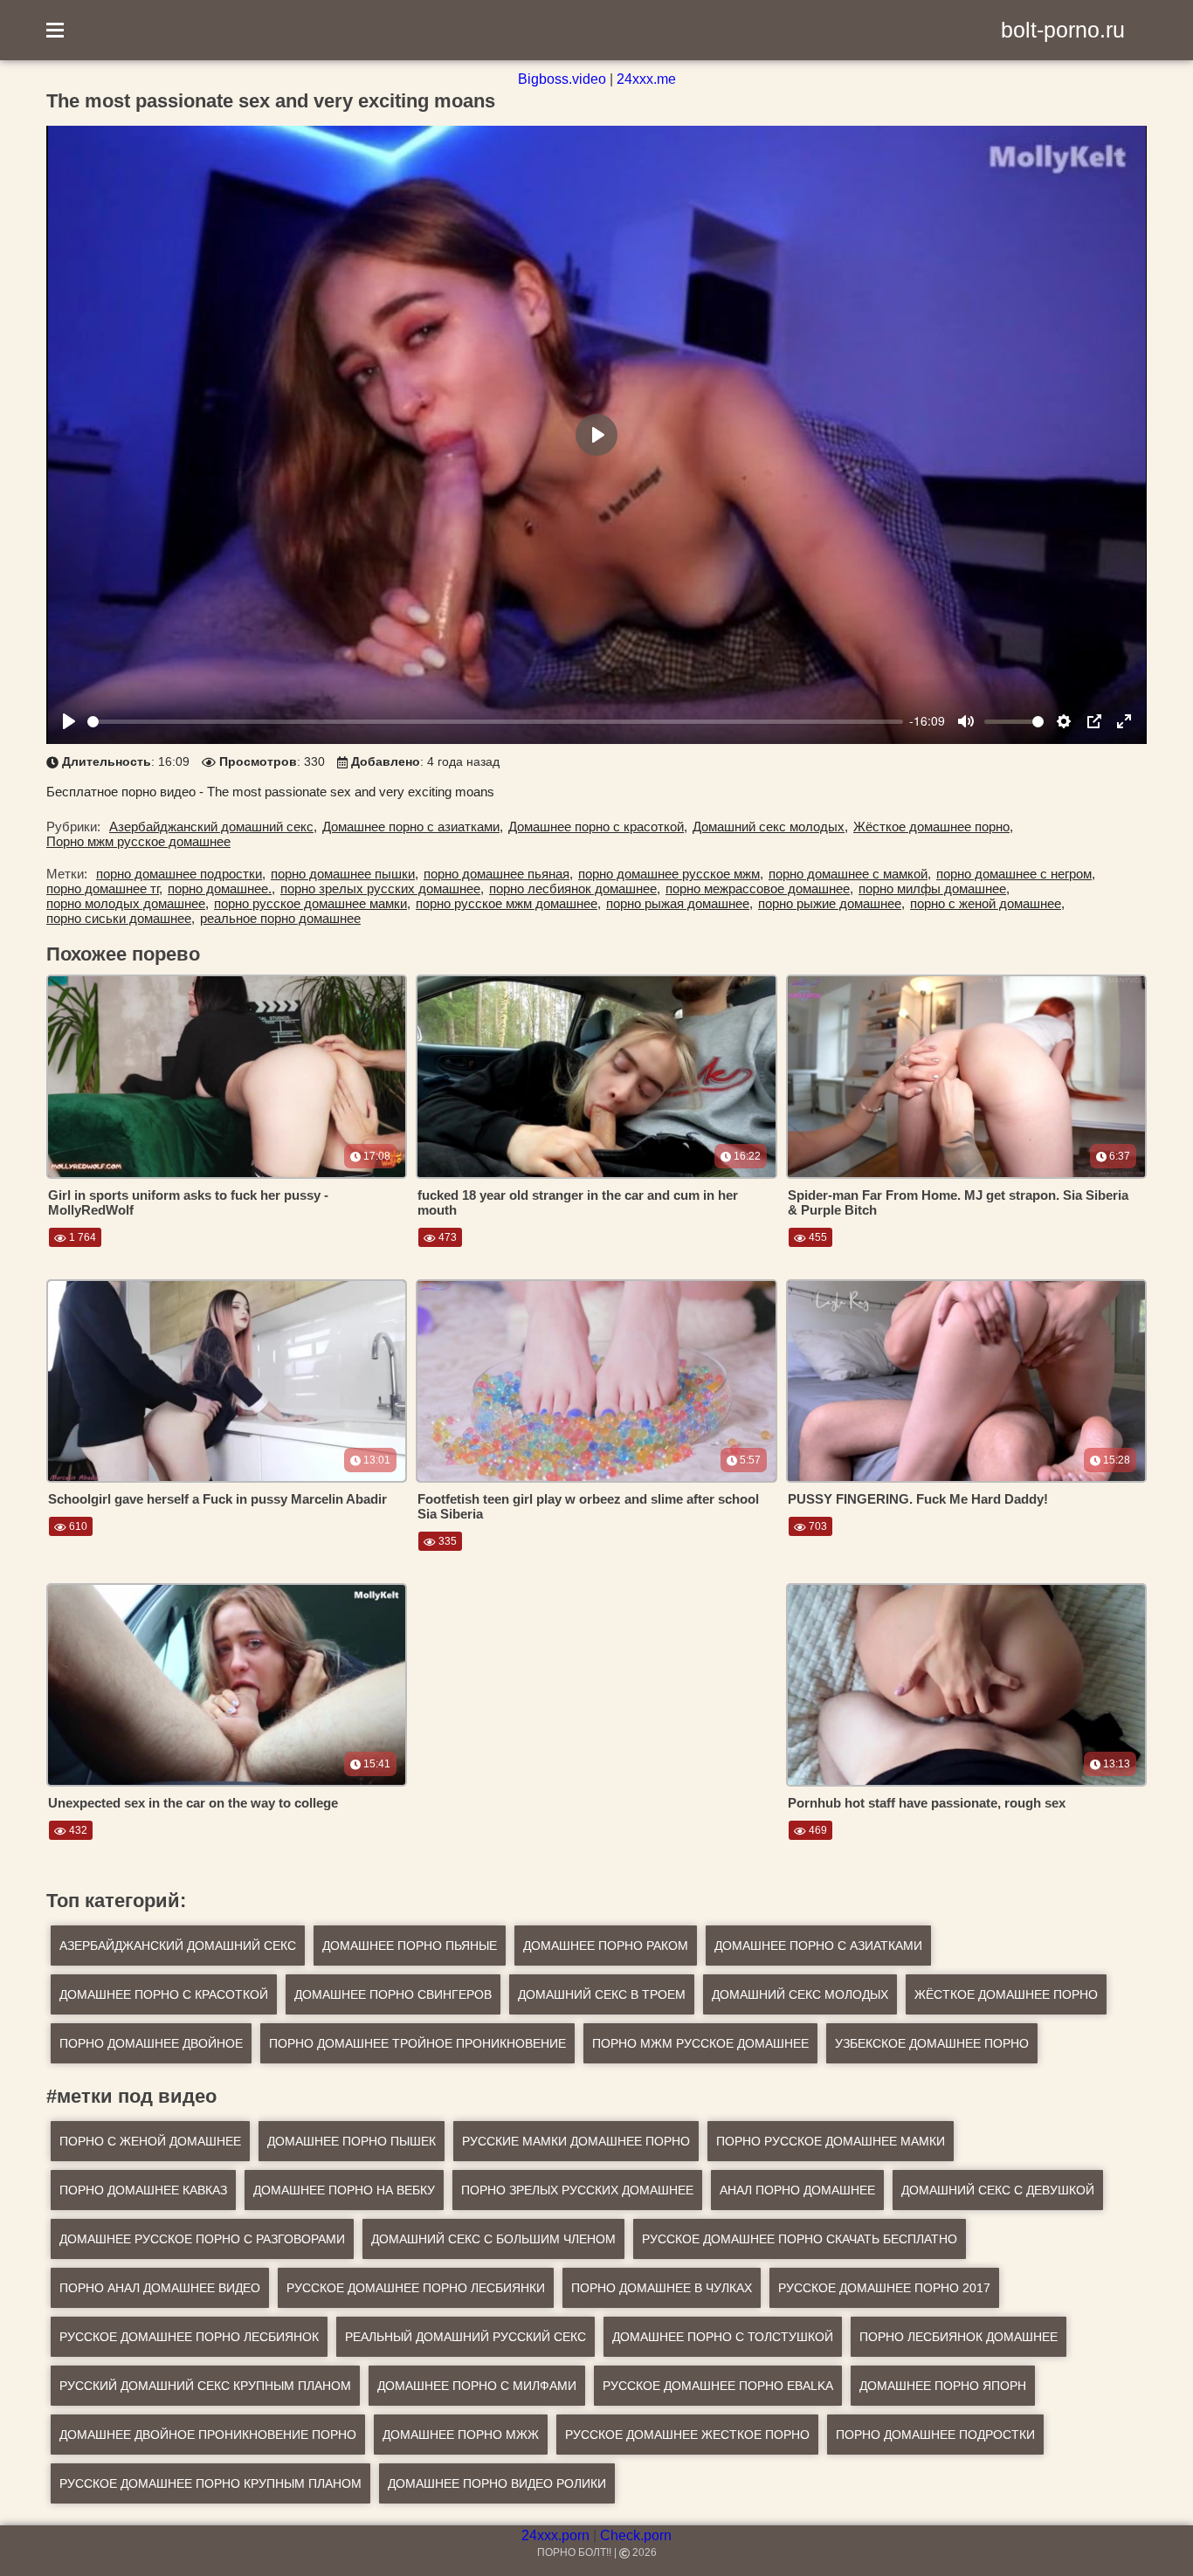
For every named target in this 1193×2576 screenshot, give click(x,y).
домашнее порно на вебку (344, 2190)
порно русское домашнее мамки (831, 2141)
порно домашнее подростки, (181, 874)
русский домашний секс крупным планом (205, 2386)
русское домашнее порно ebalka (718, 2386)
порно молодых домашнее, (128, 903)
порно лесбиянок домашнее (959, 2337)
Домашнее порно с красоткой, (598, 827)
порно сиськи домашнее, (121, 918)
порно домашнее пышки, (345, 874)
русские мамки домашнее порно (576, 2141)
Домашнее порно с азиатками (818, 1946)
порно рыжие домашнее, (831, 903)
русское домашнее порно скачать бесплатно (800, 2239)
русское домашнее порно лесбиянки (416, 2288)
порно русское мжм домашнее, (508, 903)
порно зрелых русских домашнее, (382, 889)
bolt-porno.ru (1063, 30)
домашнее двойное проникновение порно (208, 2435)
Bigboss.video (562, 79)
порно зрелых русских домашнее (577, 2190)
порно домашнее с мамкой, (850, 874)
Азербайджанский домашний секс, (213, 827)
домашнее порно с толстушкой (723, 2337)
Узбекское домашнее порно (932, 2043)
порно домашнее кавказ (143, 2190)
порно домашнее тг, (104, 889)
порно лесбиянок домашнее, (575, 889)
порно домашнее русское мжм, (671, 874)
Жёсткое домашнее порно (1006, 1994)
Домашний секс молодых (800, 1994)
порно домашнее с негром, (1016, 874)
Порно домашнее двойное (151, 2043)
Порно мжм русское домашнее (138, 841)
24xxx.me (646, 79)
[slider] (495, 722)
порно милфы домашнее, (934, 889)
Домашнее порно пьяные (410, 1946)
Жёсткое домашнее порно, (933, 827)
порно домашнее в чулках (662, 2288)
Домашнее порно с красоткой (164, 1994)
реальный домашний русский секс (465, 2337)
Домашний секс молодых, (770, 827)
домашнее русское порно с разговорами (202, 2239)
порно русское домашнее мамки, (312, 903)
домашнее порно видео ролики (497, 2483)
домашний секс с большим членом (493, 2239)
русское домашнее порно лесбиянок (189, 2337)
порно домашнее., (221, 889)
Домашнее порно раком (606, 1946)
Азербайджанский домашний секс (178, 1946)
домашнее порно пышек (352, 2141)
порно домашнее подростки (935, 2435)
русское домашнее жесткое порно (687, 2435)
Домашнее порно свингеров (393, 1994)
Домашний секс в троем (602, 1994)
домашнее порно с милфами (477, 2386)
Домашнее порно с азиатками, (413, 827)
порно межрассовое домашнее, (759, 889)
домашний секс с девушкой (998, 2190)
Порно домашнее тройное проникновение (417, 2043)
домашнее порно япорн (943, 2386)
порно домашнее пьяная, (498, 874)
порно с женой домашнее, (987, 903)
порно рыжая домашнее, (679, 903)
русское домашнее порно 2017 (884, 2288)
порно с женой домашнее (150, 2141)
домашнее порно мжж (461, 2435)
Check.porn (636, 2535)
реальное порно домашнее (280, 918)
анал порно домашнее (797, 2190)
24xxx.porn (555, 2535)
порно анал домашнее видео (160, 2288)
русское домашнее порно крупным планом (210, 2483)
